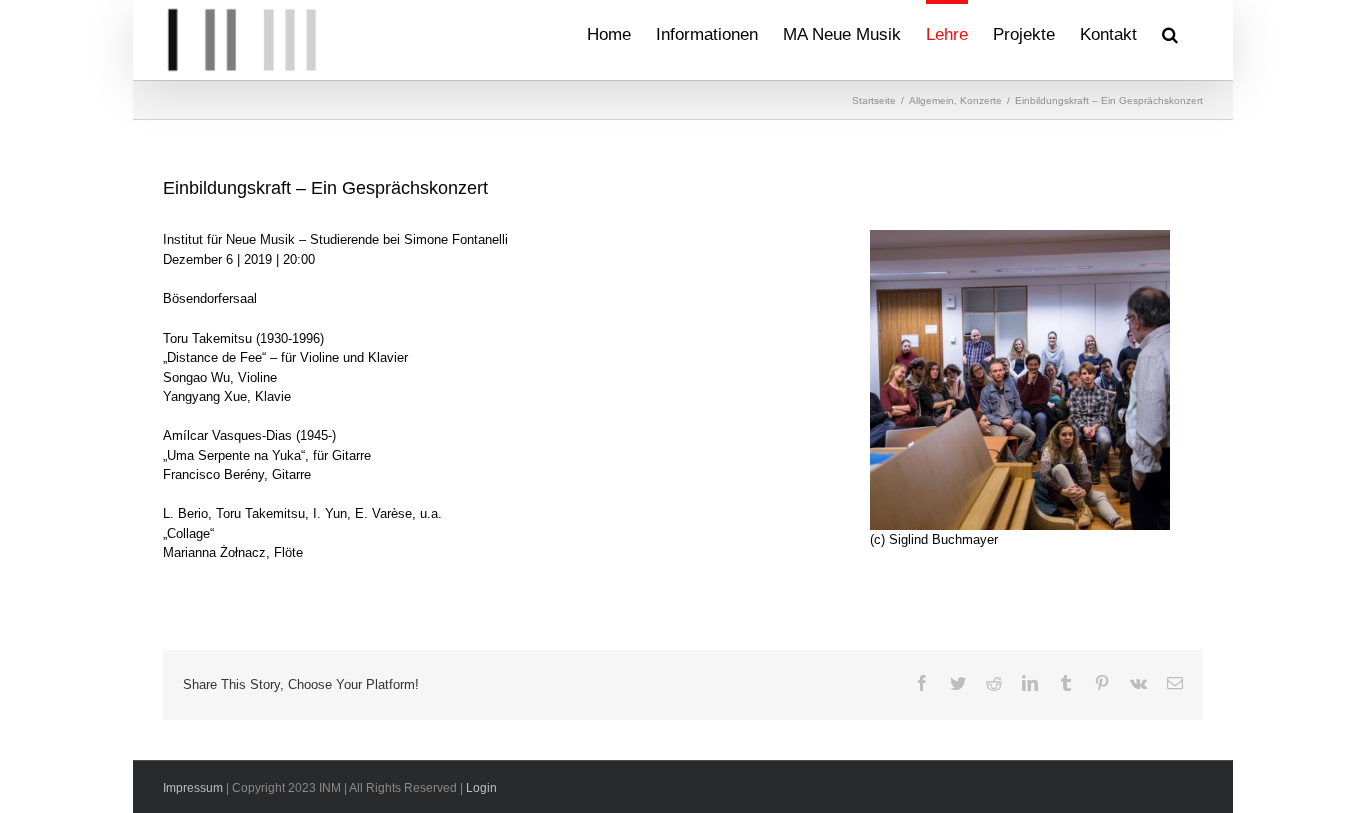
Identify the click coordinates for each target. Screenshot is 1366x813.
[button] (1170, 32)
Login (481, 788)
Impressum (193, 788)
